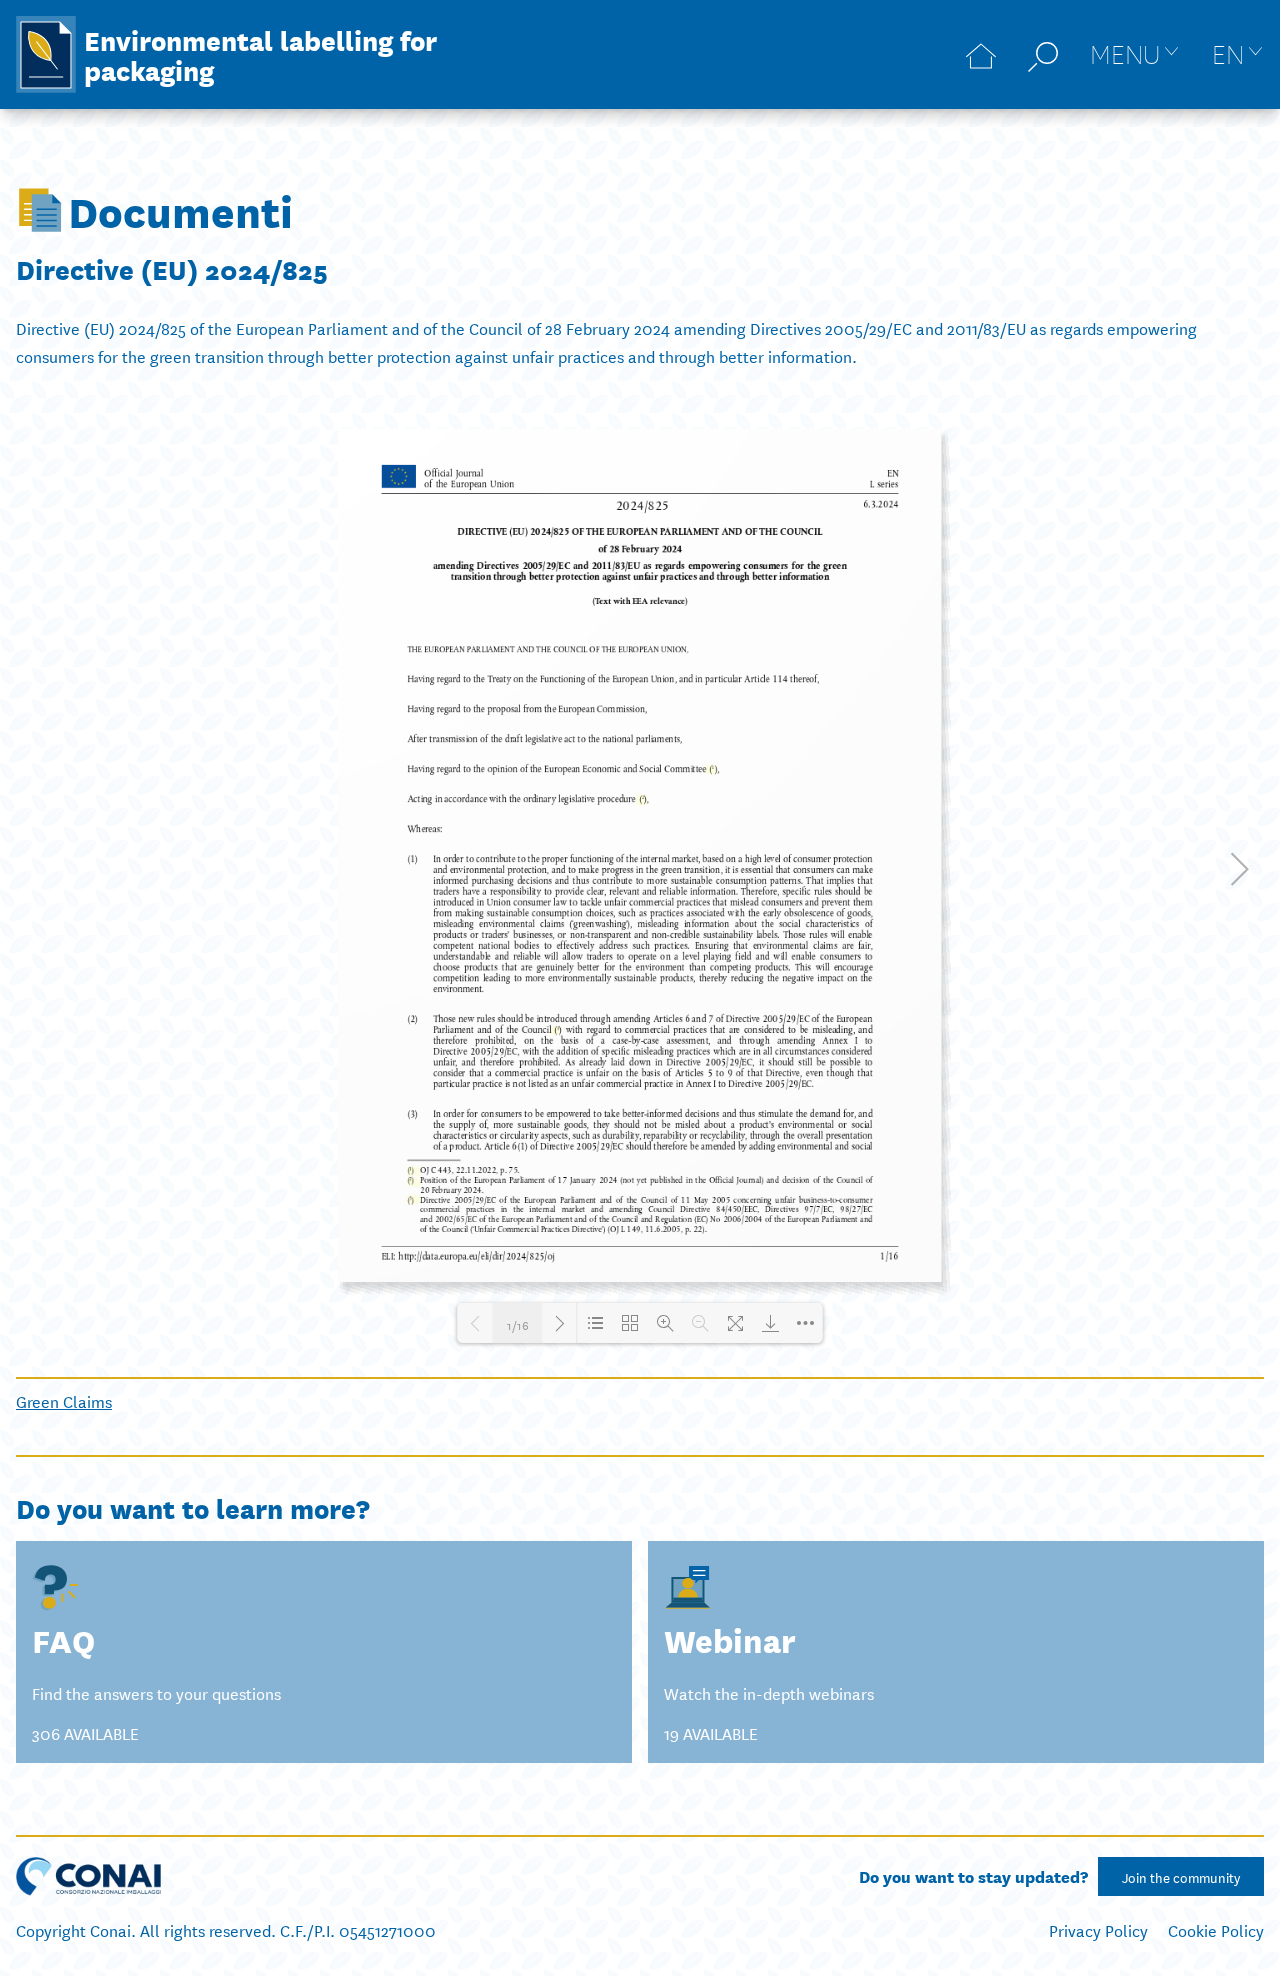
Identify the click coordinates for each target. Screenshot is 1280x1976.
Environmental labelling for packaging (260, 54)
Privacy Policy (1098, 1929)
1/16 (518, 1323)
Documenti (180, 210)
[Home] (981, 54)
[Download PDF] (770, 1323)
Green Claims (64, 1400)
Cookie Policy (1216, 1929)
